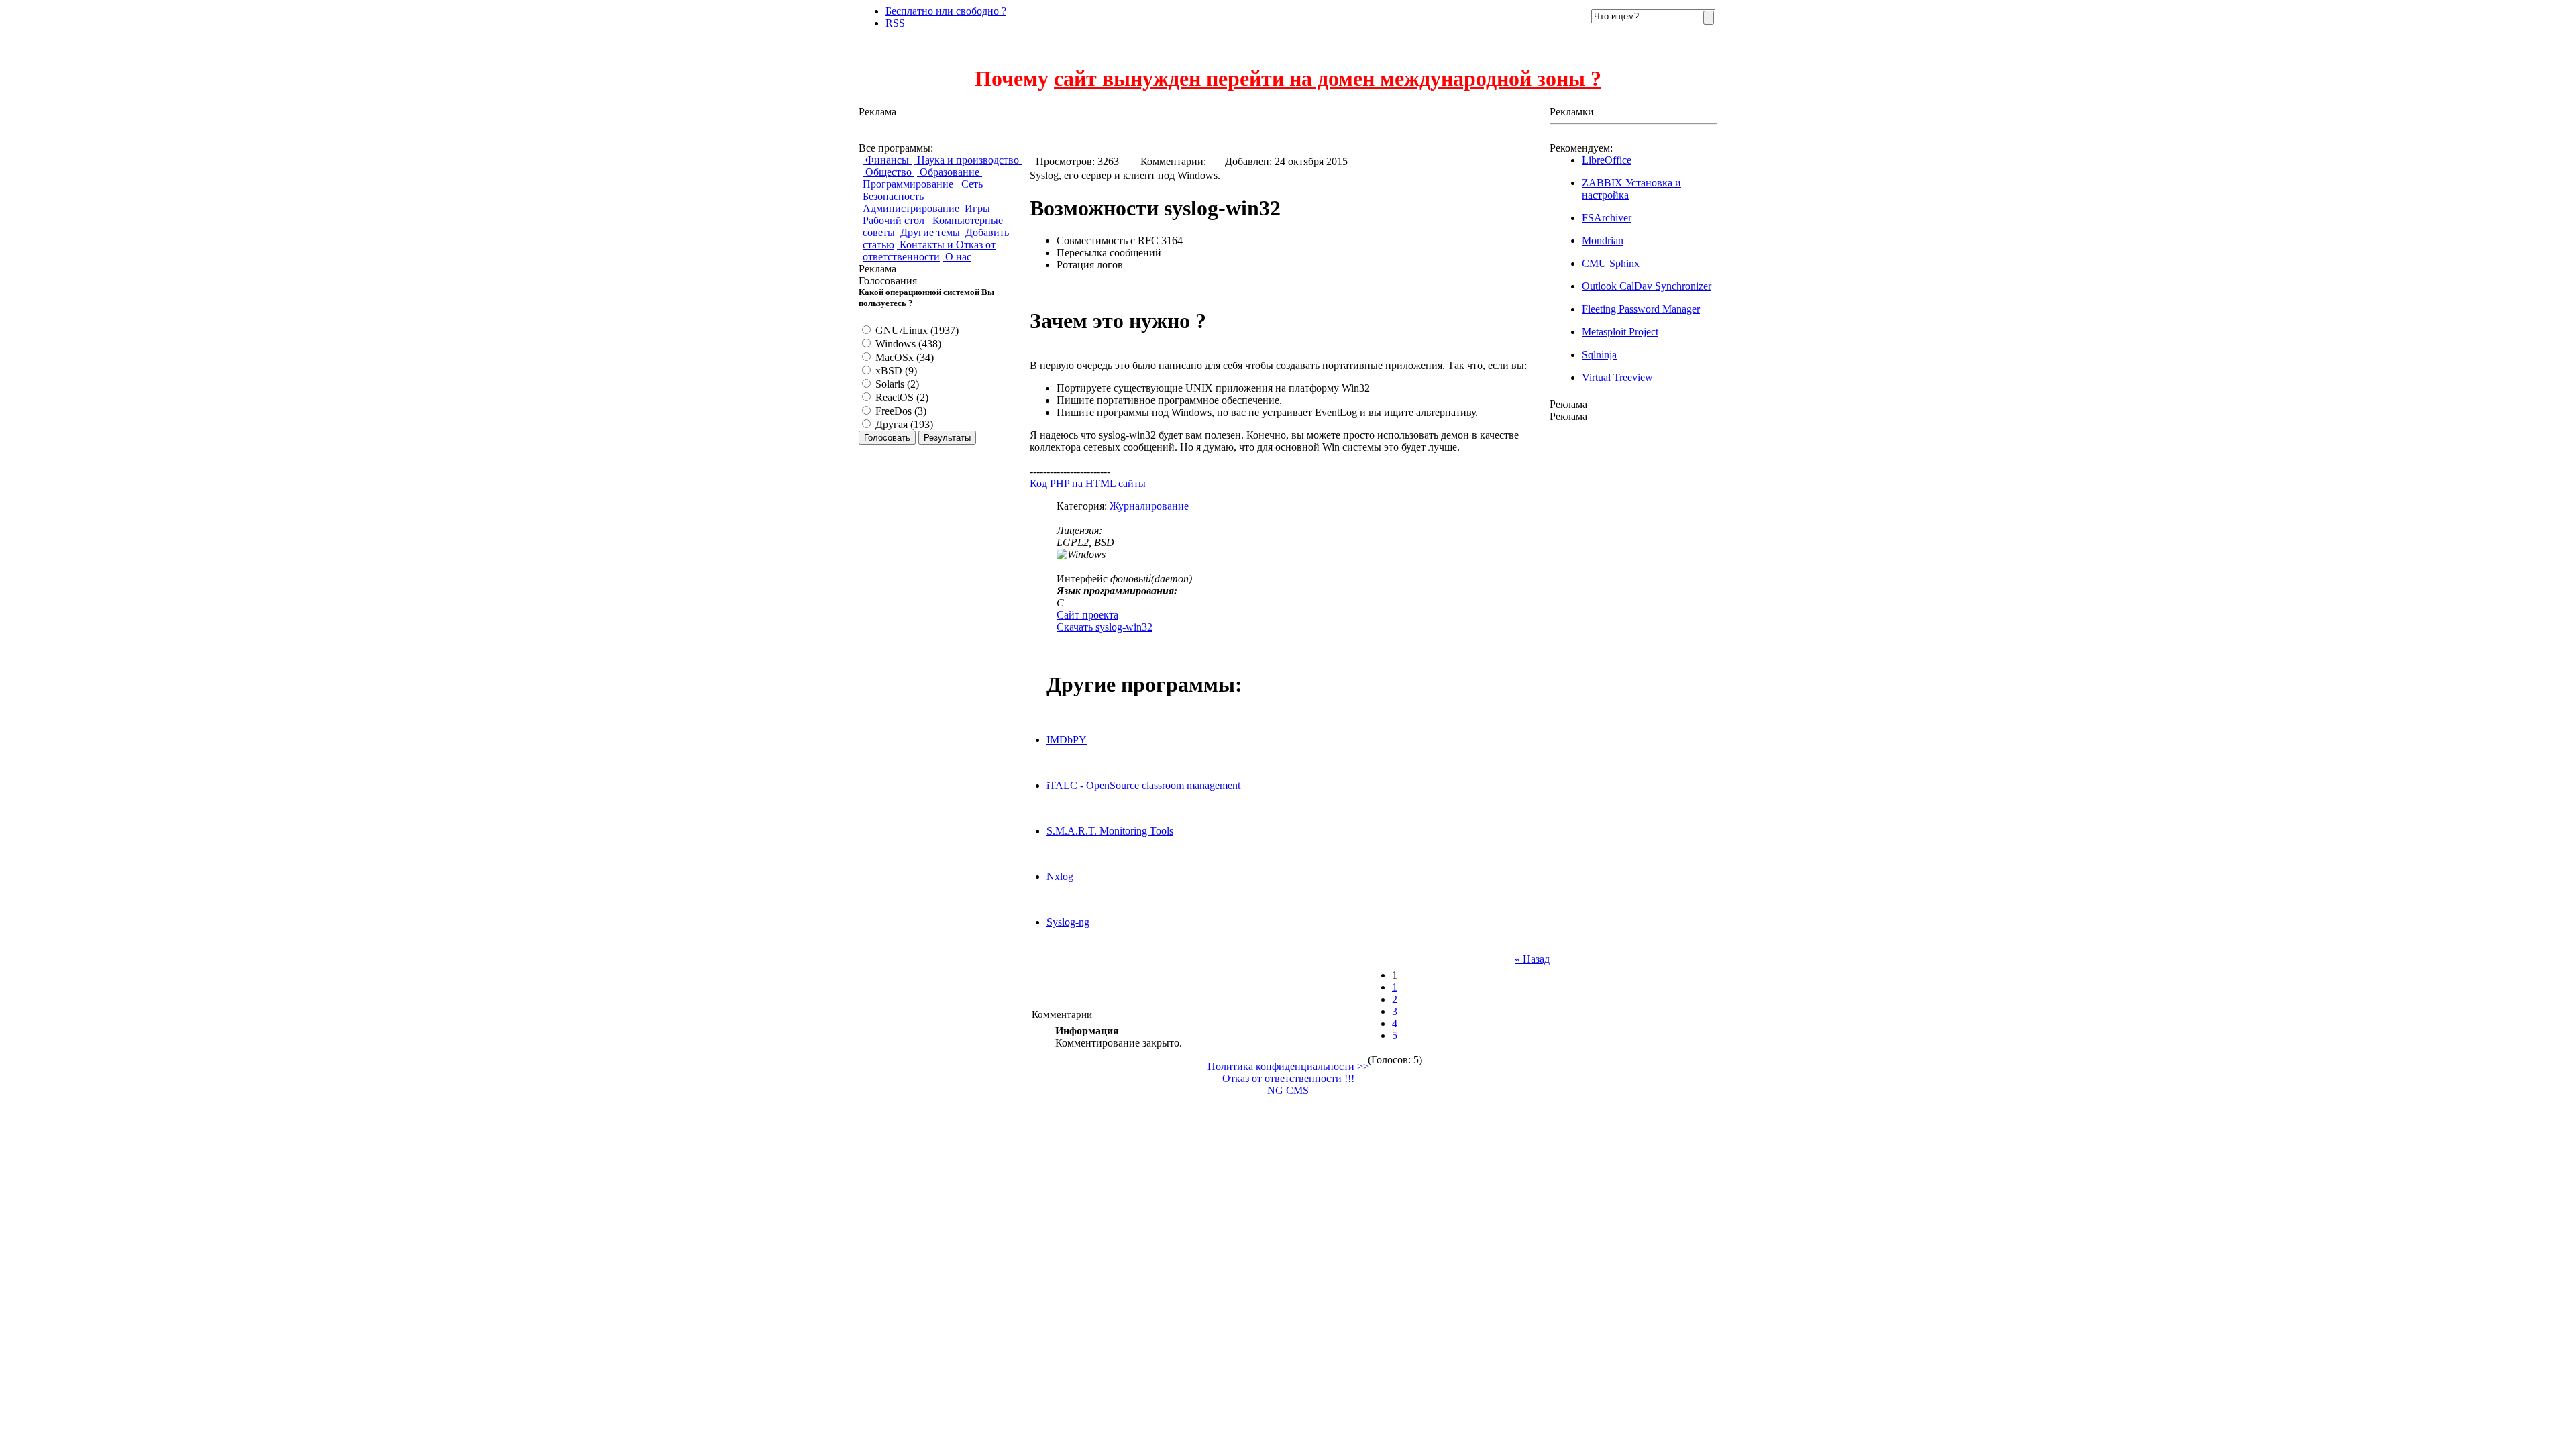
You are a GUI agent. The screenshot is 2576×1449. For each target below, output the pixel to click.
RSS (895, 23)
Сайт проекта (1087, 615)
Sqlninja (1599, 355)
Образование (950, 172)
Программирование (909, 184)
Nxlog (1060, 876)
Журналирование (1149, 506)
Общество (889, 172)
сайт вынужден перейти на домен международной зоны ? (1328, 78)
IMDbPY (1067, 740)
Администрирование (911, 208)
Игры (977, 208)
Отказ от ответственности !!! (1288, 1078)
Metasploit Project (1620, 332)
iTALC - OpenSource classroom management (1143, 785)
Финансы (887, 160)
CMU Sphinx (1611, 263)
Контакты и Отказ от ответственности (929, 251)
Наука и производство (968, 160)
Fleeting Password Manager (1641, 309)
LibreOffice (1607, 160)
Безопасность (895, 196)
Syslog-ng (1068, 922)
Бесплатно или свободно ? (946, 11)
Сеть (972, 184)
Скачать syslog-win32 (1105, 627)
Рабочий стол (895, 220)
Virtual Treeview (1617, 377)
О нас (957, 257)
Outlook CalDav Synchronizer (1647, 286)
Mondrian (1603, 240)
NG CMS (1288, 1090)
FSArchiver (1607, 218)
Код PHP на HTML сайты (1088, 483)
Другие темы (929, 232)
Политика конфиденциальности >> (1288, 1066)
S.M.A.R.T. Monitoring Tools (1110, 831)
